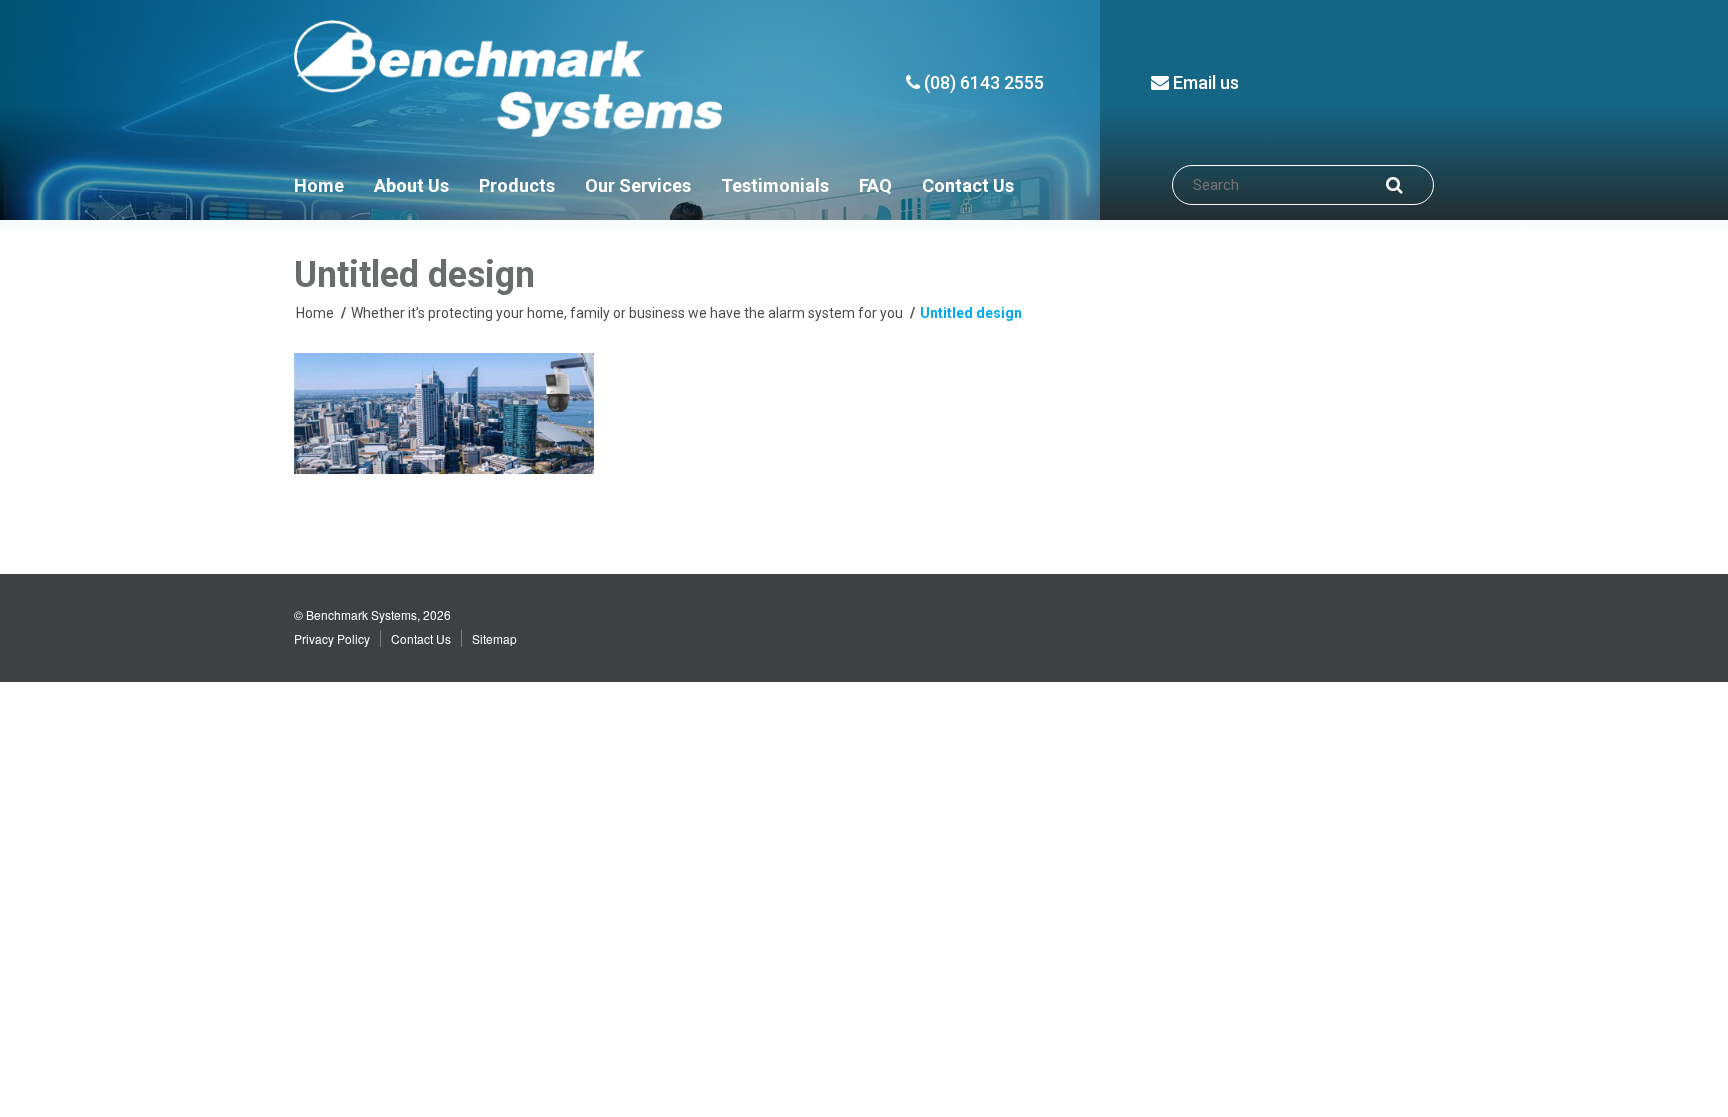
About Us (411, 185)
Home (319, 185)
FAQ (875, 185)
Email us (1204, 82)
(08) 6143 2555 (982, 82)
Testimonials (775, 185)
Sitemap (494, 638)
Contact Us (968, 185)
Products (517, 185)
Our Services (638, 185)
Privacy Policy (332, 638)
